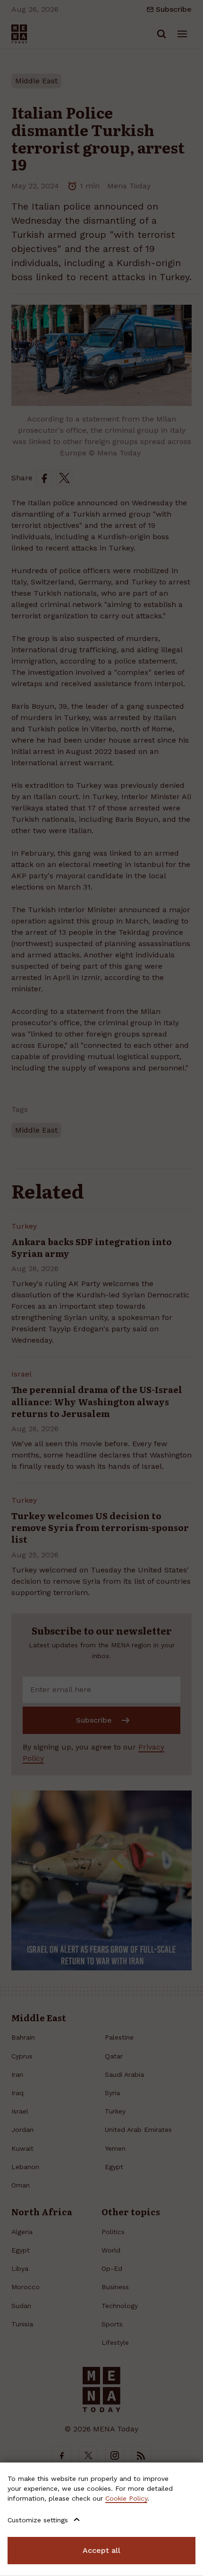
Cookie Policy (126, 2498)
